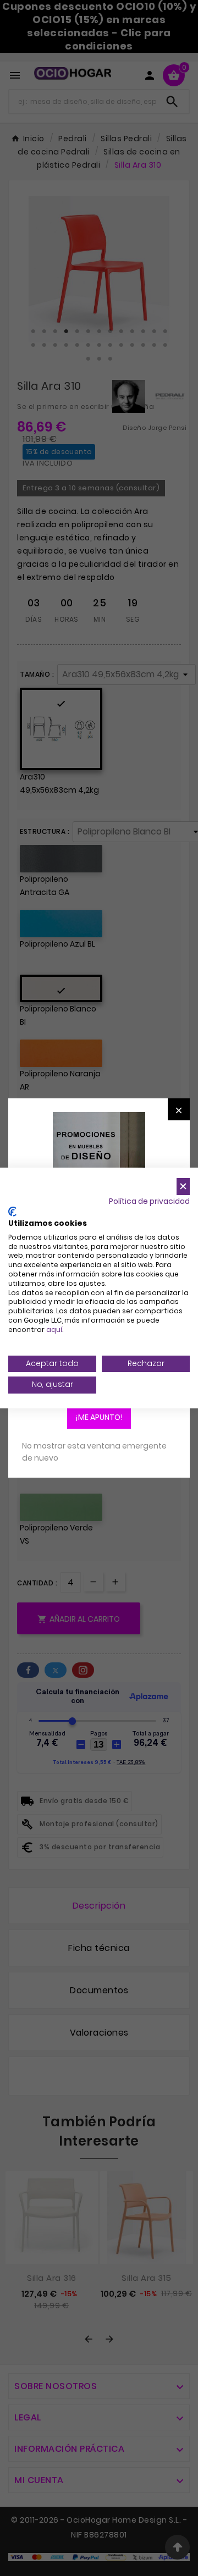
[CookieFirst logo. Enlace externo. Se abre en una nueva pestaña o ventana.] (12, 1212)
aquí (54, 1330)
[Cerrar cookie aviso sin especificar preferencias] (183, 1187)
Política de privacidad (149, 1201)
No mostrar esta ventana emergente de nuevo (94, 1452)
